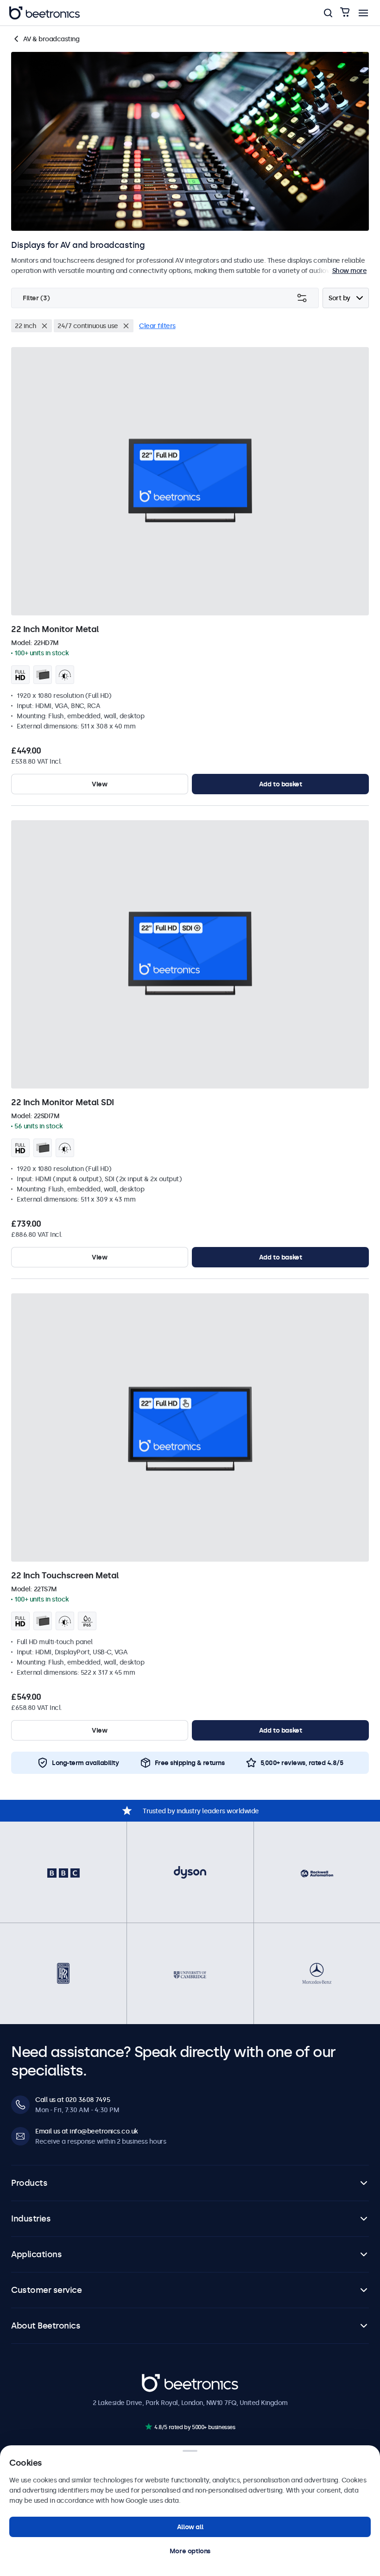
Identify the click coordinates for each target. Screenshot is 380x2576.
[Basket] (345, 13)
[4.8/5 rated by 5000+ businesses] (149, 2427)
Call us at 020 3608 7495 (73, 2100)
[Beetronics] (44, 13)
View (99, 784)
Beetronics (158, 2379)
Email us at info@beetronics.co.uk (87, 2131)
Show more (350, 271)
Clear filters (157, 326)
